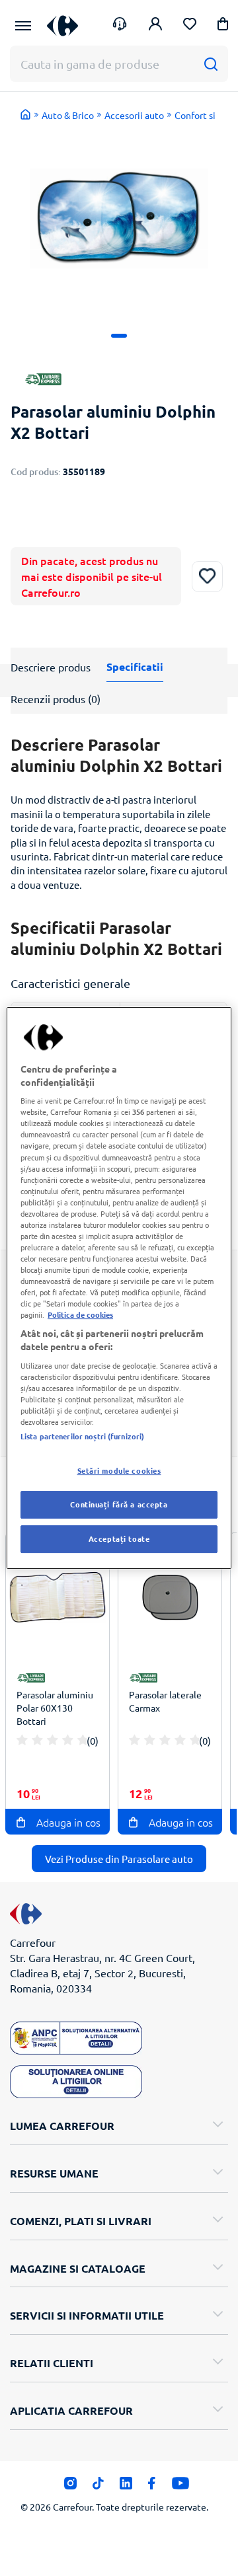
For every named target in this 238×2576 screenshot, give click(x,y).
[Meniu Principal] (23, 26)
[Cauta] (211, 64)
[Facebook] (152, 2487)
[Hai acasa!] (26, 114)
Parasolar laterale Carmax (165, 1701)
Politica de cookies (80, 1314)
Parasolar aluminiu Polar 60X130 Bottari (55, 1708)
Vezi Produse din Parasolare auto (119, 1859)
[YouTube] (181, 2487)
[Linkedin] (126, 2487)
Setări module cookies (119, 1470)
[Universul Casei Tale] (62, 25)
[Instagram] (70, 2487)
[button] (223, 26)
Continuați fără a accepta (119, 1504)
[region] (119, 1288)
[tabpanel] (119, 218)
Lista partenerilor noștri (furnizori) (82, 1436)
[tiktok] (98, 2487)
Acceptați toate (119, 1538)
